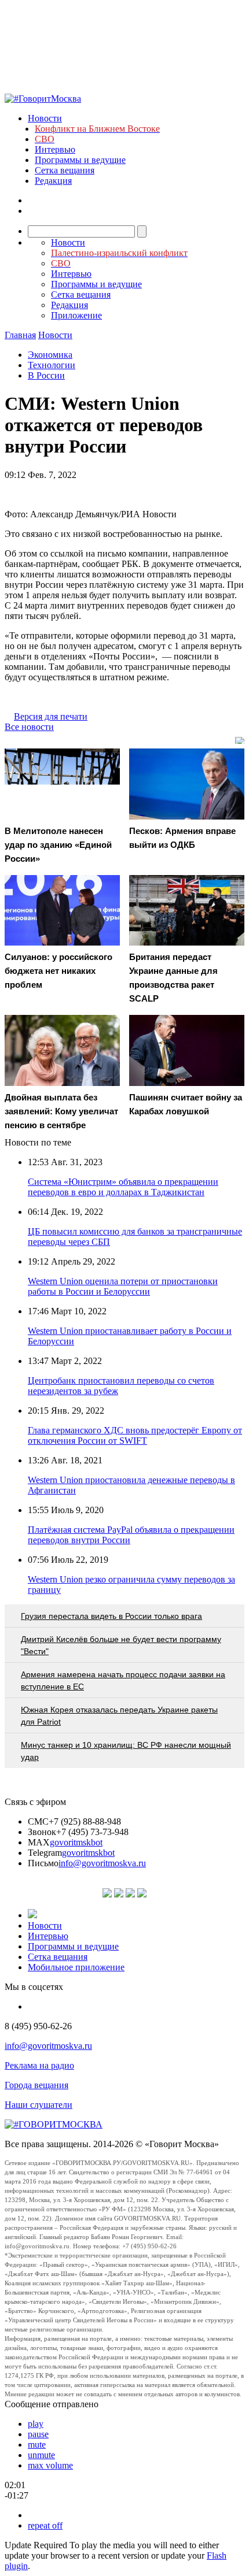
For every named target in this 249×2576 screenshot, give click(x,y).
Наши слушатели (39, 2105)
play (36, 2424)
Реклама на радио (39, 2065)
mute (37, 2445)
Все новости (29, 727)
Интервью (55, 149)
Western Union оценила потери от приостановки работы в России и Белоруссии (123, 1286)
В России (46, 375)
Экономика (50, 355)
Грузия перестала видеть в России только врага (111, 1616)
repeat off (45, 2525)
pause (38, 2434)
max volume (50, 2465)
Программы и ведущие (80, 160)
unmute (41, 2455)
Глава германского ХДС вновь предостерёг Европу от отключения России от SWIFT (135, 1435)
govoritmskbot (76, 1842)
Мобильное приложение (76, 1967)
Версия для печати (51, 716)
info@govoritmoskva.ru (102, 1863)
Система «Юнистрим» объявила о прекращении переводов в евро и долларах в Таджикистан (123, 1187)
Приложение (76, 315)
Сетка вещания (65, 170)
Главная (20, 335)
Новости (45, 118)
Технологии (52, 365)
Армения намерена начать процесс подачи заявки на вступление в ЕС (123, 1680)
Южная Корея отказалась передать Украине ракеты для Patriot (119, 1716)
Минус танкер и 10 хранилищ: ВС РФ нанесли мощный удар (126, 1751)
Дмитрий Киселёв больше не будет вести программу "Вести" (121, 1645)
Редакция (53, 181)
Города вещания (36, 2085)
